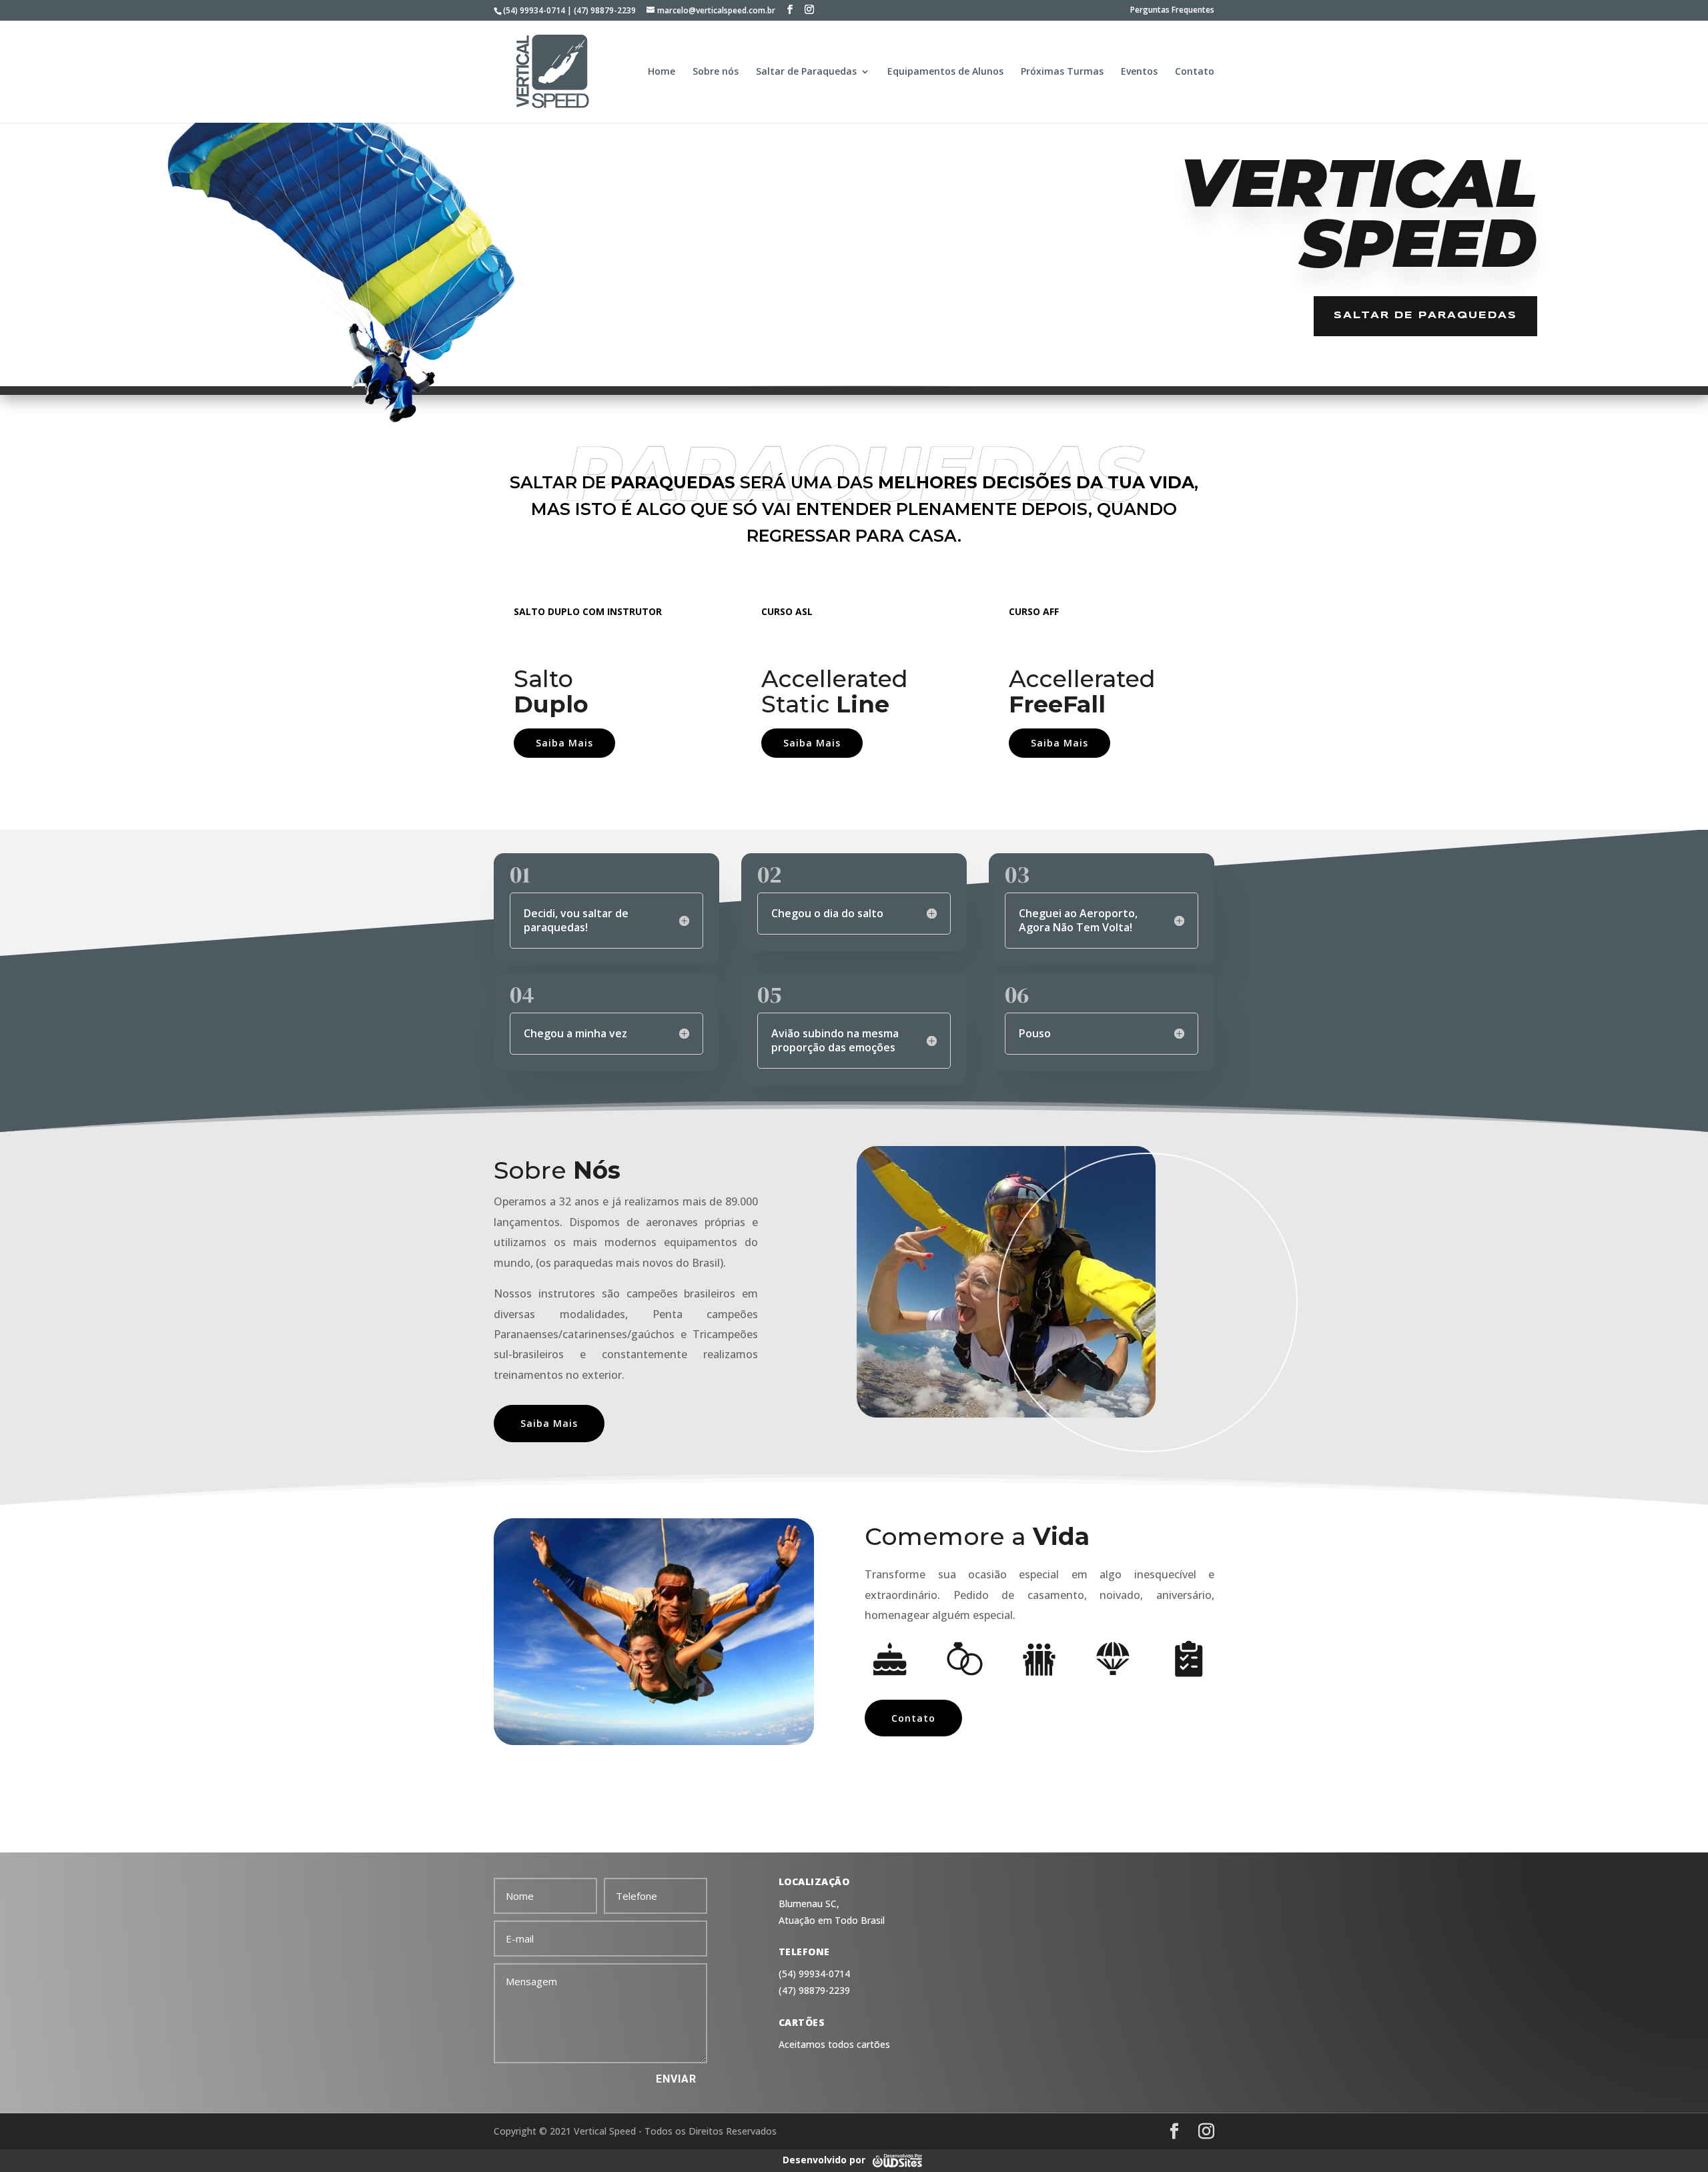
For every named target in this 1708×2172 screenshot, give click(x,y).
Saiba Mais (564, 743)
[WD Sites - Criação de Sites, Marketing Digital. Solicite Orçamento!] (897, 2160)
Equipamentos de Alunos (945, 72)
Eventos (1139, 72)
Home (662, 72)
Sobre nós (716, 72)
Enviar (676, 2079)
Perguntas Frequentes (1172, 11)
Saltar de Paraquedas (806, 72)
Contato (1195, 72)
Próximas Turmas (1062, 72)
